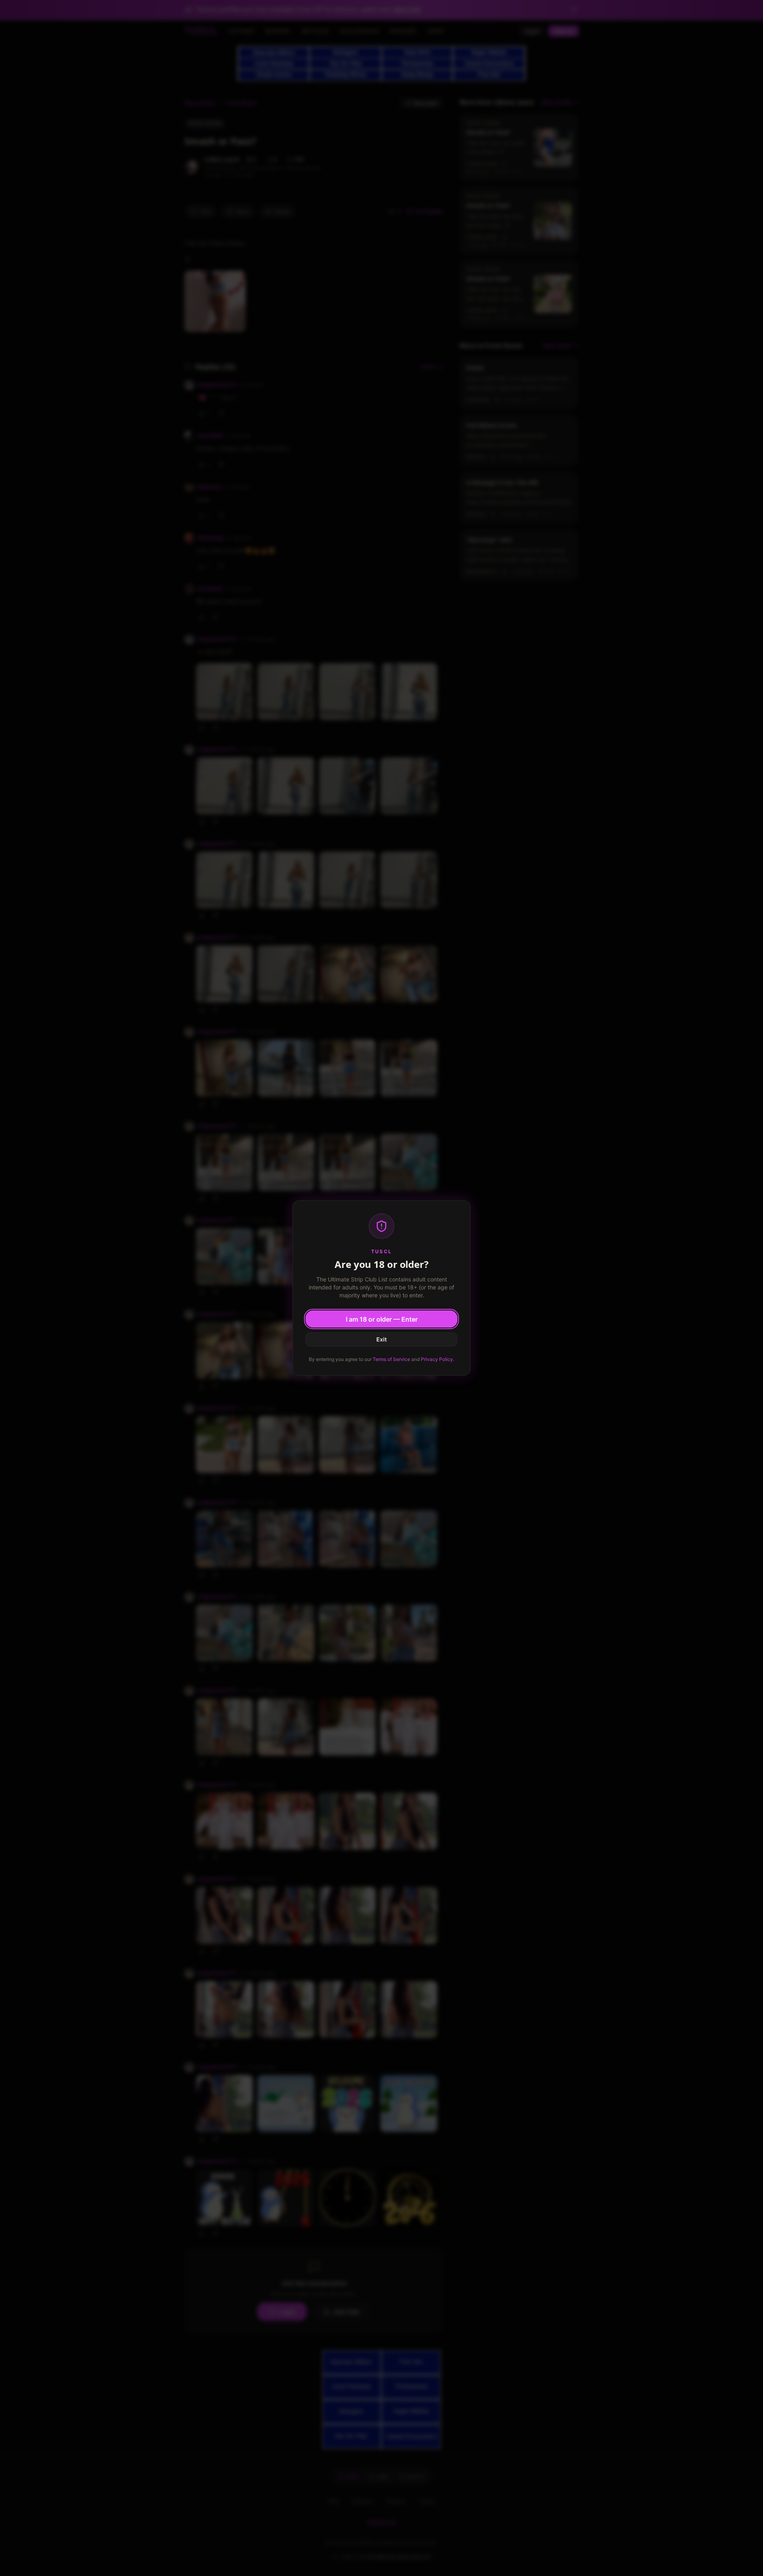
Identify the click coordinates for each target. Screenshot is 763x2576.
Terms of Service (391, 1359)
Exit (381, 1339)
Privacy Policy (437, 1359)
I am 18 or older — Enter (382, 1319)
